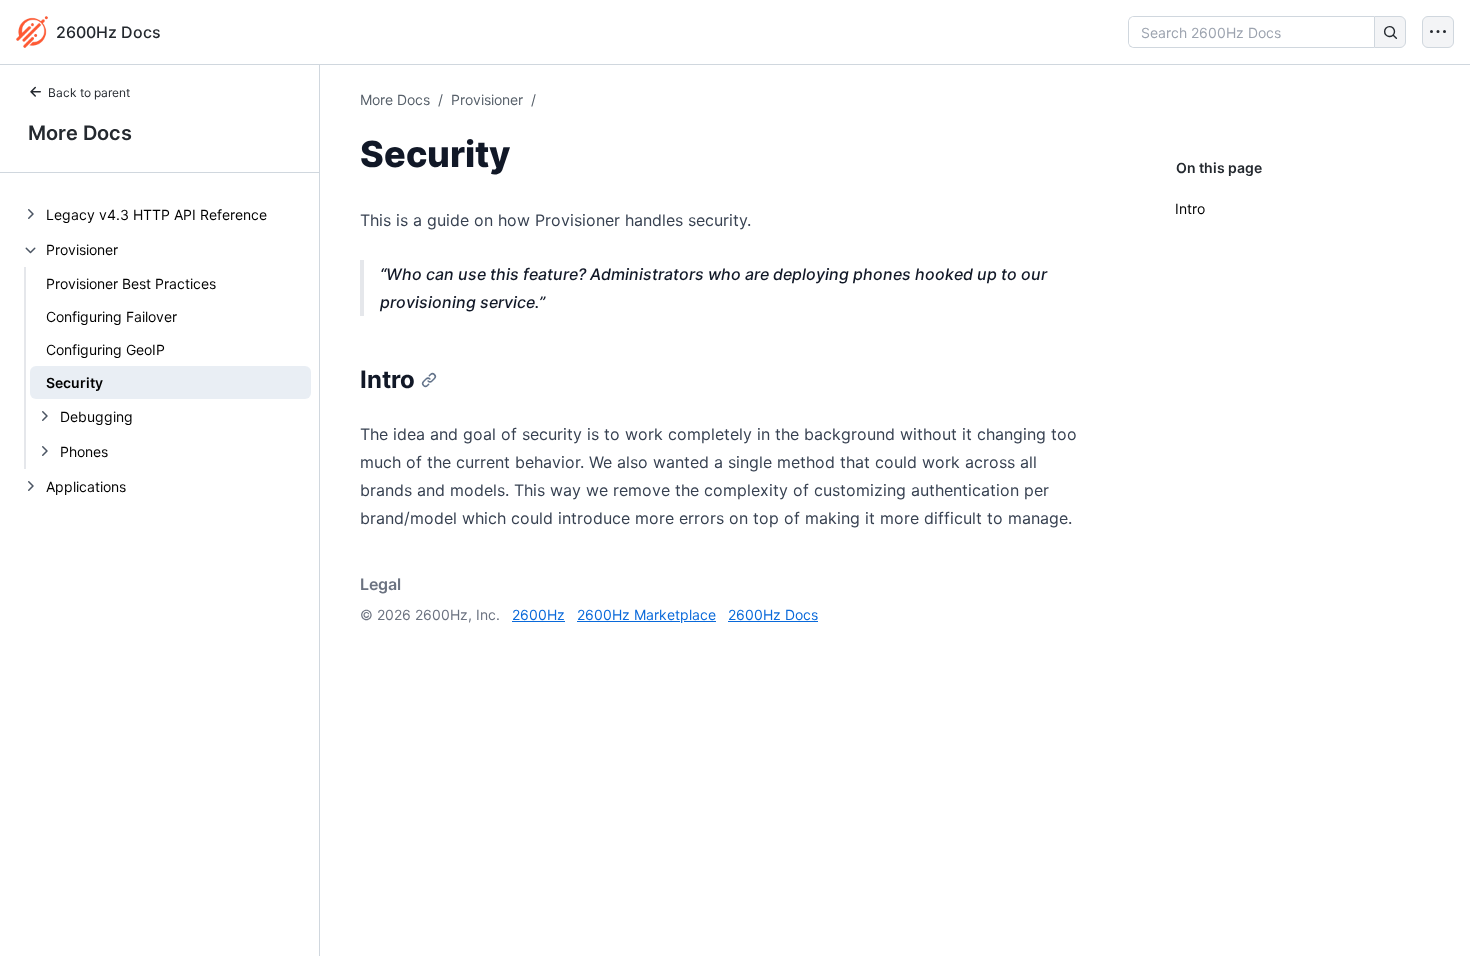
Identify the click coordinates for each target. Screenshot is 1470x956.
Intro (1190, 208)
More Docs (80, 133)
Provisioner (487, 99)
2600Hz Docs (773, 614)
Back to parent (89, 92)
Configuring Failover (111, 316)
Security (74, 382)
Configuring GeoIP (105, 349)
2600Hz (538, 614)
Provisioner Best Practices (131, 283)
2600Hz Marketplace (646, 614)
